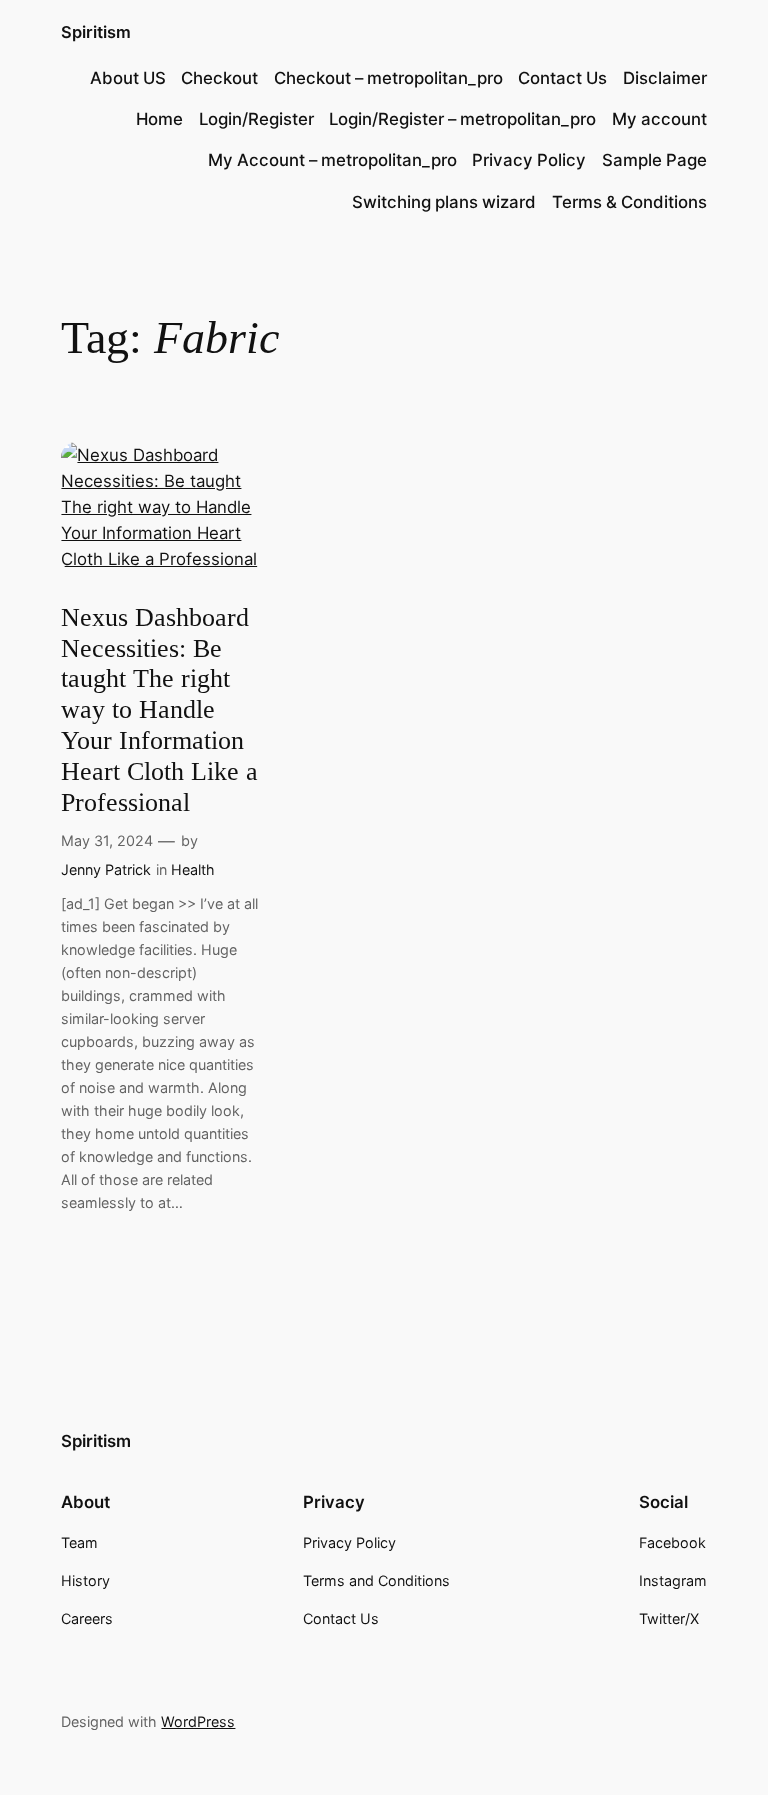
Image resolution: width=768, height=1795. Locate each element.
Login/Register (256, 119)
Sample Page (654, 160)
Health (193, 869)
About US (128, 78)
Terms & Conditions (629, 202)
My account (659, 119)
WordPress (198, 1721)
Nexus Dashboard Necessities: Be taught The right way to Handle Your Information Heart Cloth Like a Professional (159, 710)
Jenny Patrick (106, 869)
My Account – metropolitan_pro (332, 160)
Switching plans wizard (444, 202)
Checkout (219, 78)
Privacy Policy (529, 160)
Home (159, 119)
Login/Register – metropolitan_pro (462, 119)
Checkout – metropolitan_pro (388, 78)
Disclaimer (665, 78)
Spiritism (96, 32)
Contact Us (562, 78)
